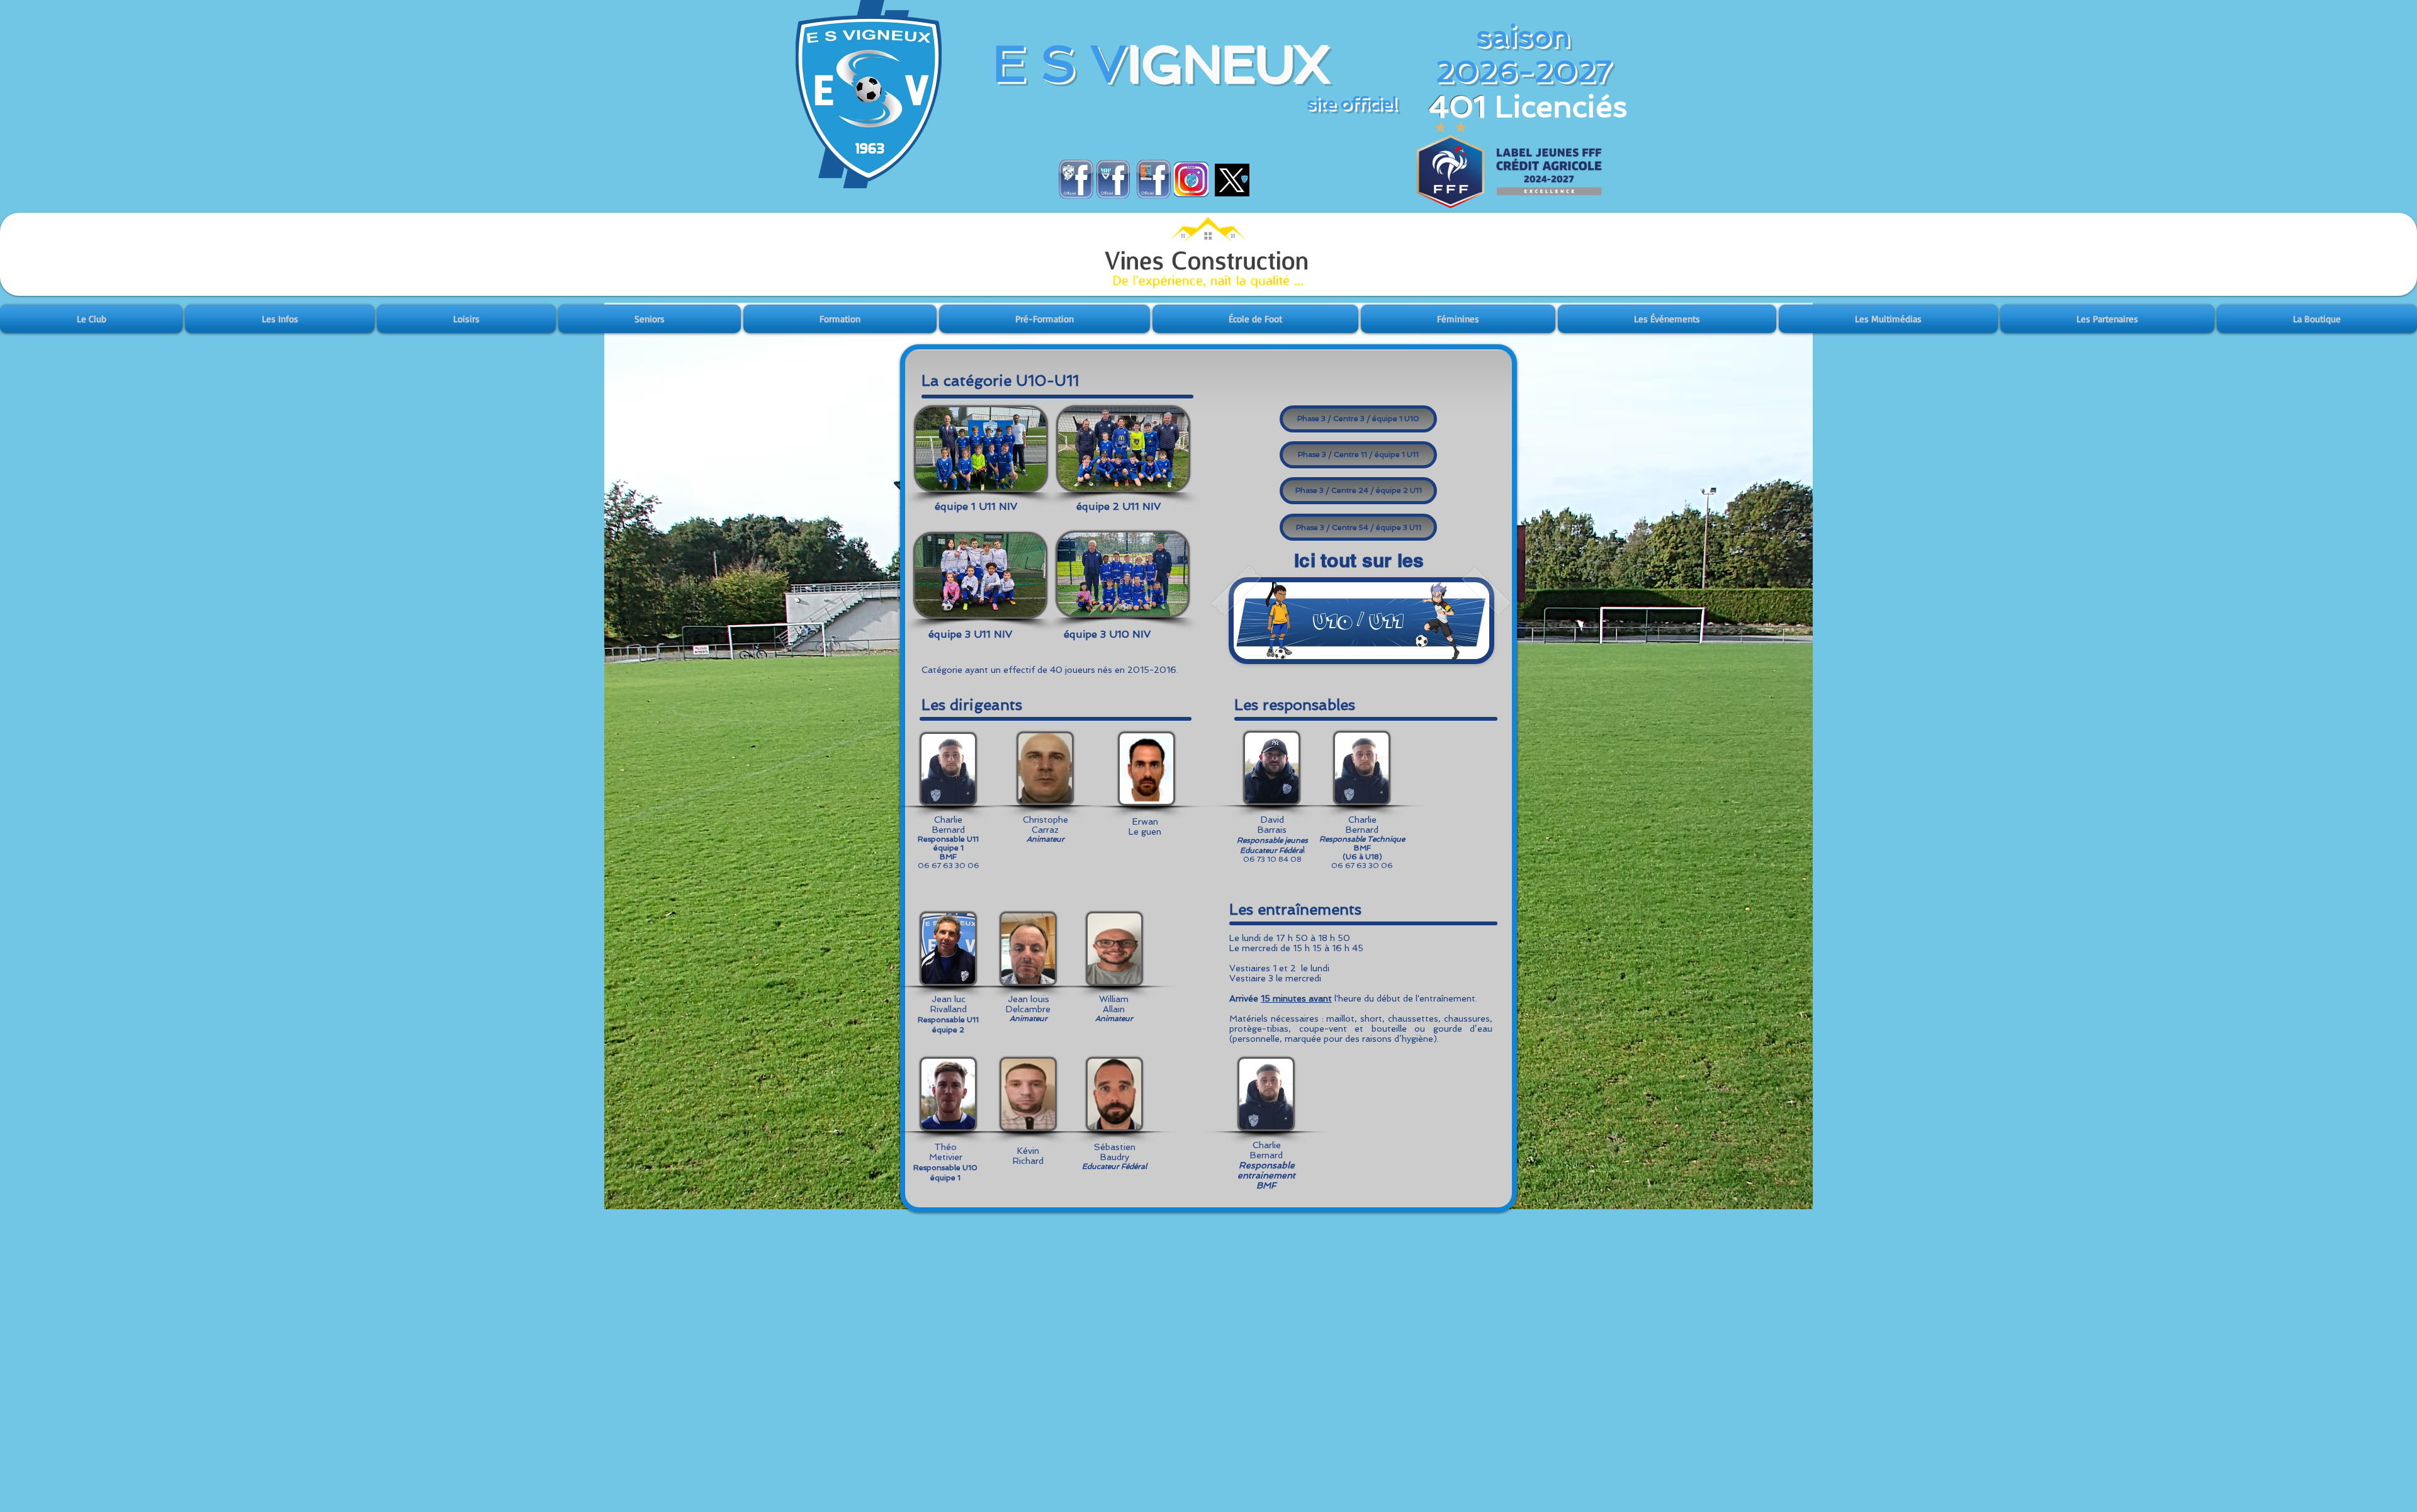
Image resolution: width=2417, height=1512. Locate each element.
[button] (92, 319)
